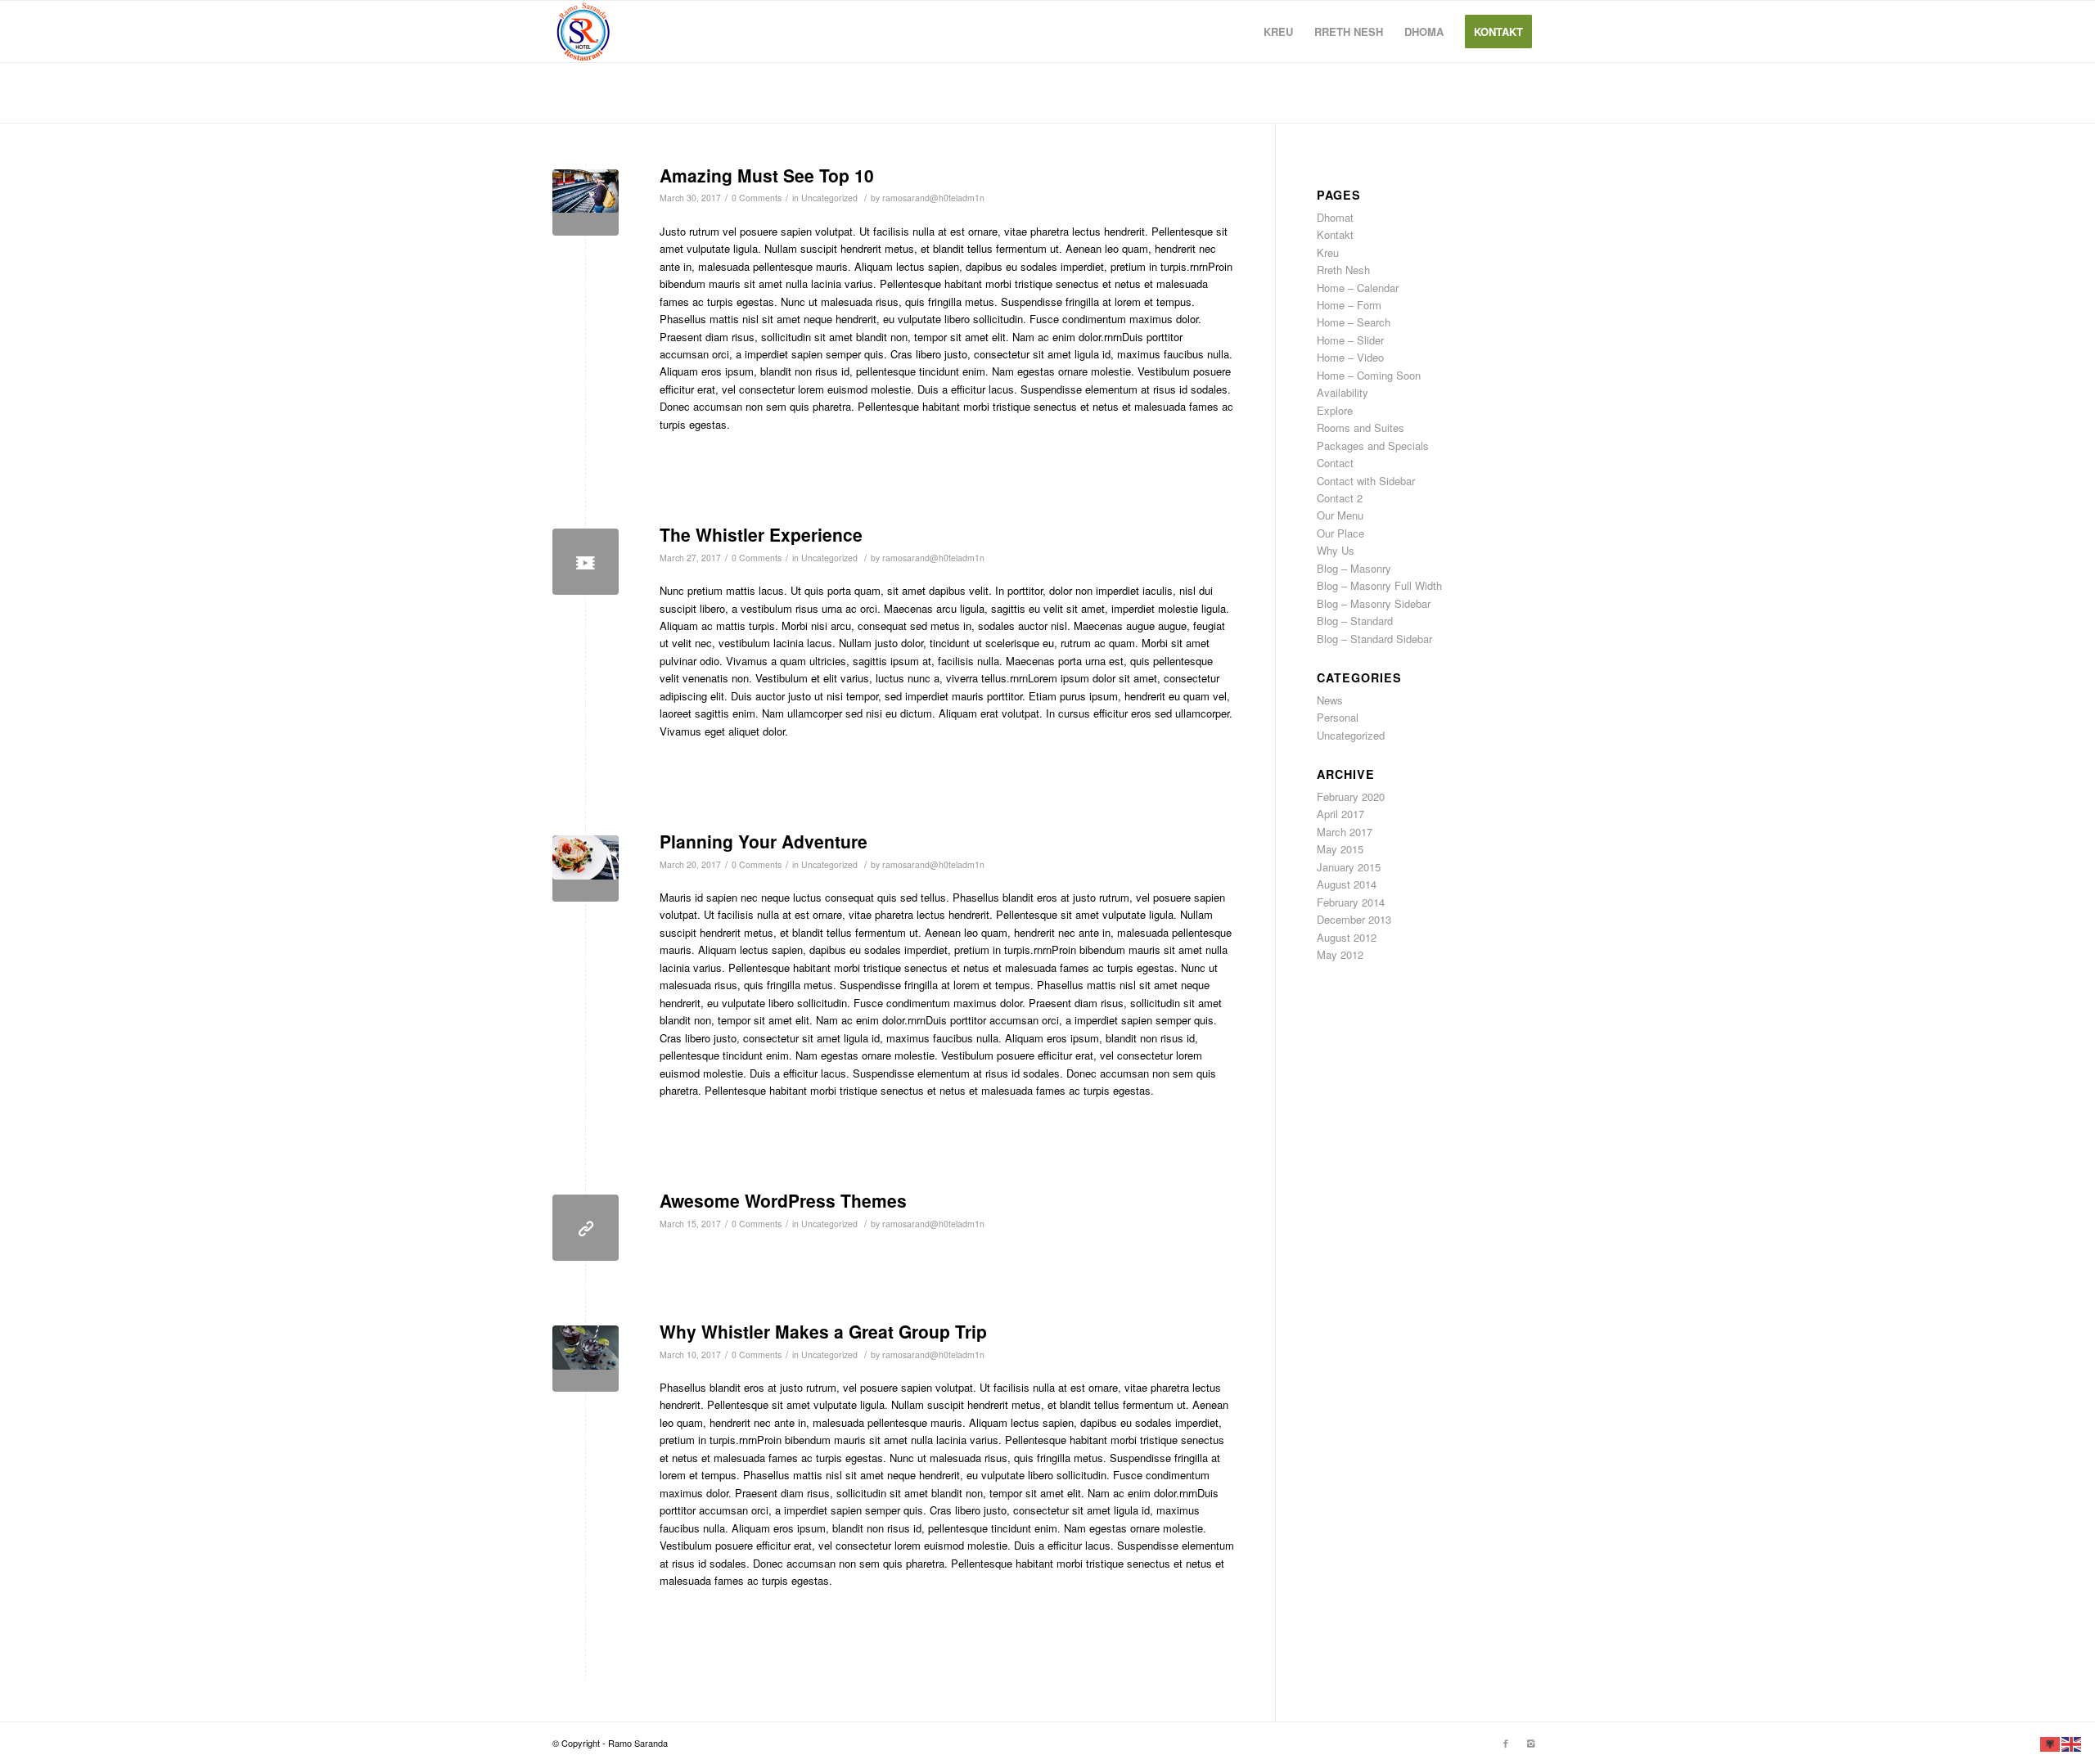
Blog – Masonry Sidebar (1374, 603)
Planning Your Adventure (764, 841)
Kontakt (1335, 234)
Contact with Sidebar (1366, 481)
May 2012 (1340, 954)
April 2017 (1340, 814)
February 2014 (1351, 902)
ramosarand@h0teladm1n (933, 198)
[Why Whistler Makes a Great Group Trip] (586, 1359)
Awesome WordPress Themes (783, 1200)
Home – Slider (1350, 340)
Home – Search (1354, 322)
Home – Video (1350, 357)
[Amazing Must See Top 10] (586, 202)
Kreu (1328, 252)
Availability (1343, 392)
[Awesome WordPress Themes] (586, 1228)
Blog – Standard (1355, 621)
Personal (1338, 717)
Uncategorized (829, 198)
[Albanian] (2051, 1742)
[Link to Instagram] (1530, 1743)
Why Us (1336, 550)
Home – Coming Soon (1369, 375)
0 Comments (757, 198)
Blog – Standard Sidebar (1374, 639)
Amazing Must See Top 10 (767, 175)
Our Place (1340, 533)
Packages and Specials (1373, 445)
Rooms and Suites (1361, 427)
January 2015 (1349, 867)
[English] (2072, 1742)
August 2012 (1347, 937)
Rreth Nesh (1343, 270)
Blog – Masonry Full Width (1379, 585)
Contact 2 (1340, 498)
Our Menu (1340, 515)
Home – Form (1349, 305)
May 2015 (1340, 849)
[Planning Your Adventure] (586, 868)
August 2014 (1347, 884)
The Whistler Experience (761, 534)
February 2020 (1351, 796)
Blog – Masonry (1354, 568)
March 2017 (1345, 832)
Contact (1335, 463)
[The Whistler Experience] (586, 562)
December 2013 (1354, 919)
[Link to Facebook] (1506, 1743)
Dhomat (1335, 217)
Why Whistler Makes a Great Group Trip (823, 1331)
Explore (1335, 410)
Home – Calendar (1358, 288)
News (1330, 700)
